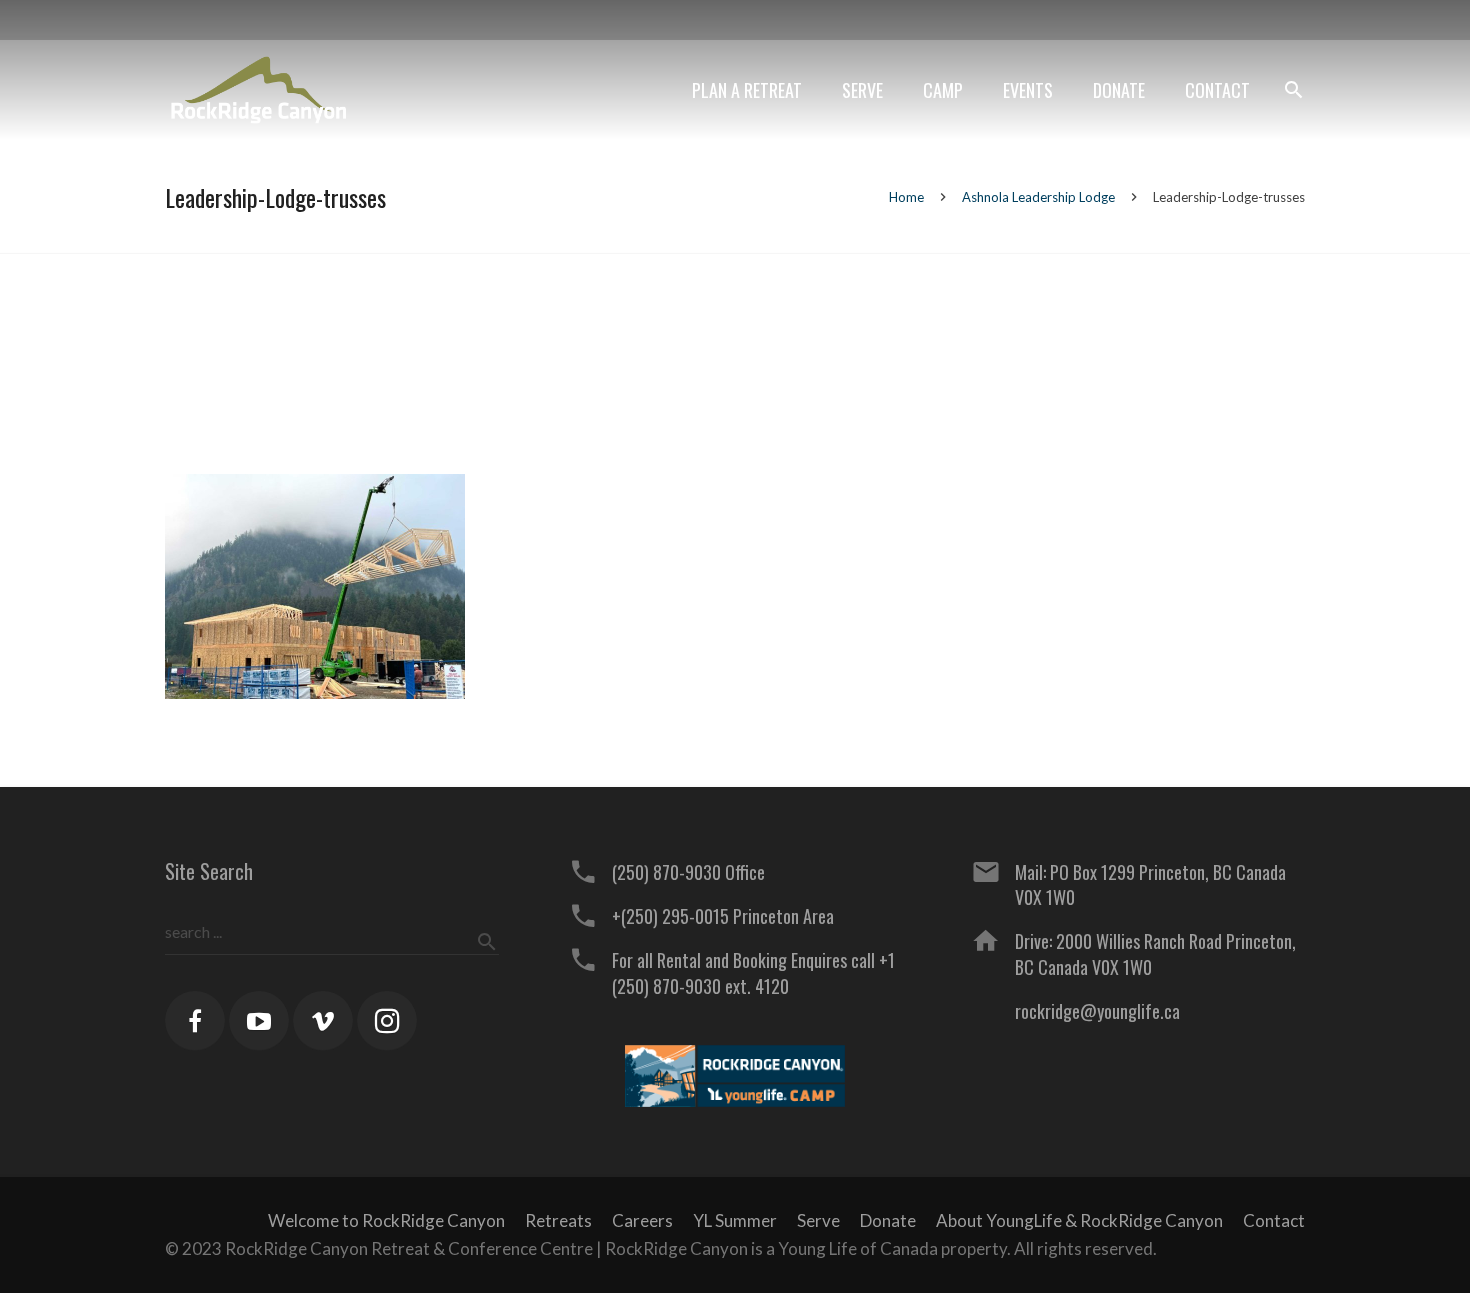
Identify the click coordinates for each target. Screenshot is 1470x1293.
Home (906, 197)
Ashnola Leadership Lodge (1038, 197)
